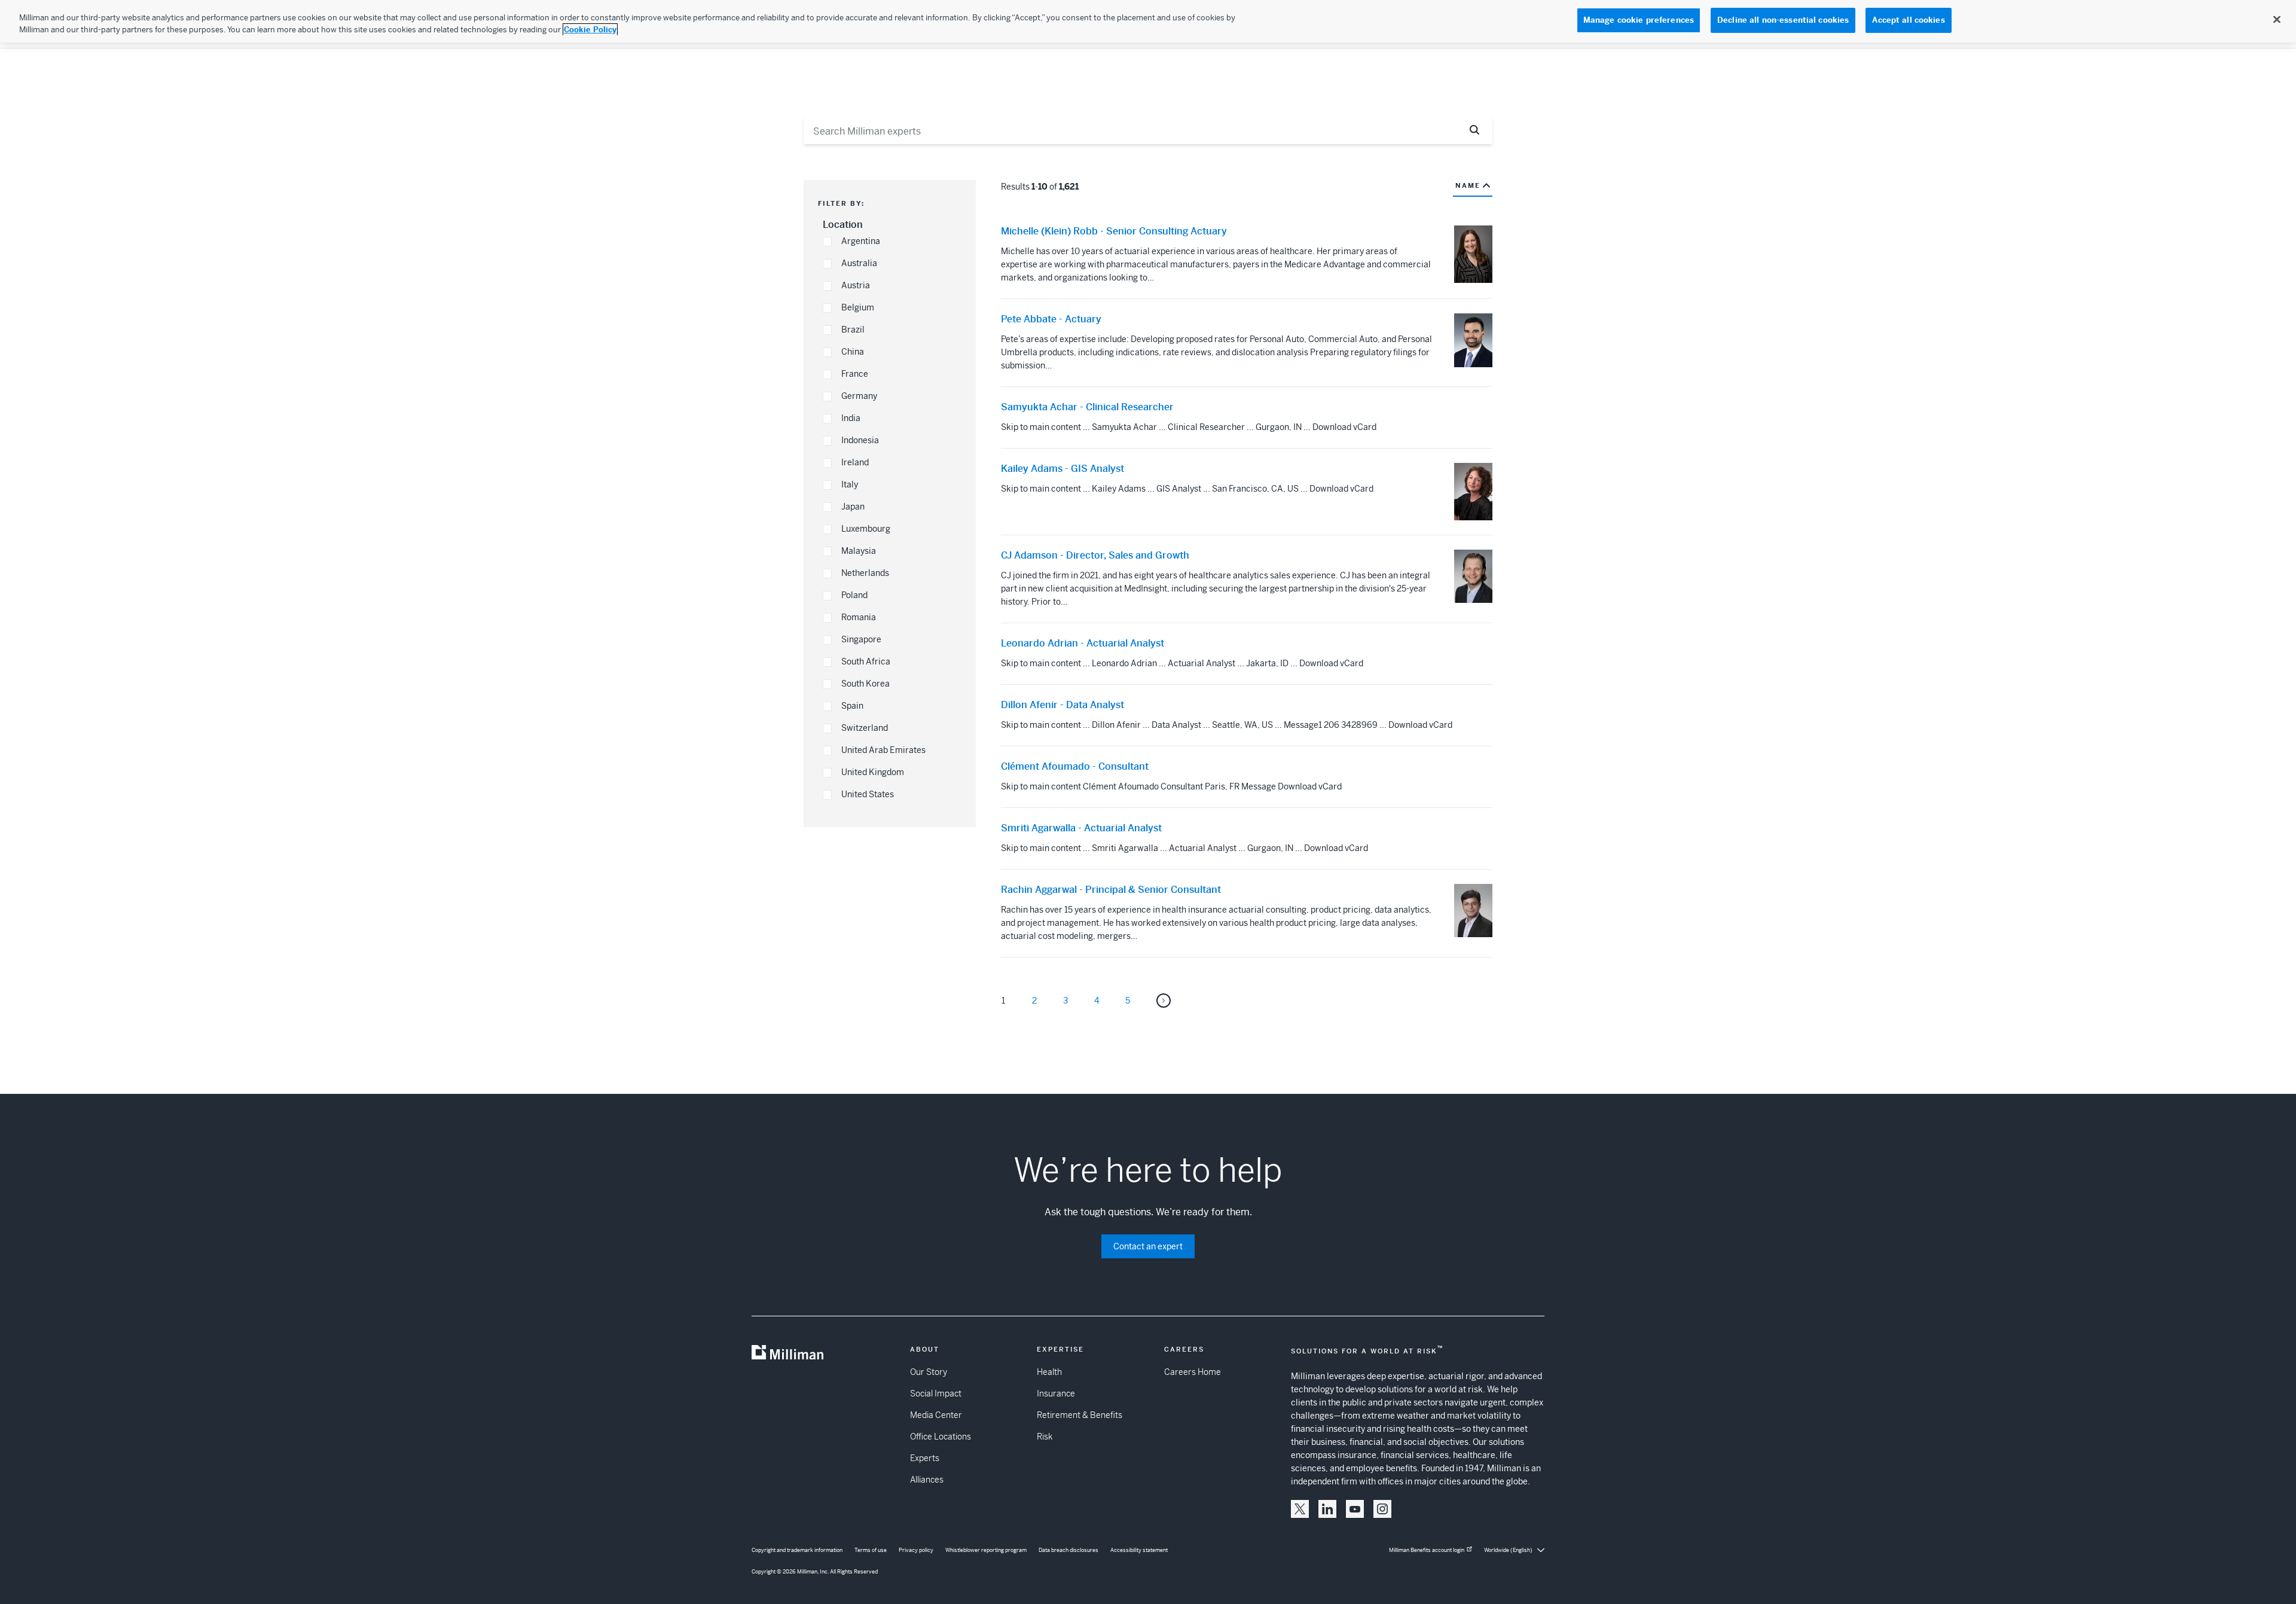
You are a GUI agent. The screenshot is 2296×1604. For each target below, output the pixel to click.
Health (1049, 1372)
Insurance (1056, 1393)
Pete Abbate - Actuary (1051, 319)
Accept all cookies (1908, 20)
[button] (827, 242)
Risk (1045, 1437)
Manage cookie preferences (1639, 20)
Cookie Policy (590, 30)
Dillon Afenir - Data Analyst (1062, 705)
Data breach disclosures (1068, 1550)
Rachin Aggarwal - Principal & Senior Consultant (1111, 890)
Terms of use (871, 1550)
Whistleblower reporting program (986, 1550)
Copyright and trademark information (797, 1550)
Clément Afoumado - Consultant (1075, 767)
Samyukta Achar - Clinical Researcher (1087, 407)
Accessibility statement (1139, 1550)
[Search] (1475, 130)
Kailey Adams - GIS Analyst (1062, 469)
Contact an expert (1148, 1246)
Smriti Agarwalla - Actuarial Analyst (1081, 828)
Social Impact (936, 1393)
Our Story (929, 1372)
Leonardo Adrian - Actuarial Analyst (1083, 644)
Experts (925, 1458)
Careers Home (1193, 1372)
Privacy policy (916, 1550)
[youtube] (1355, 1509)
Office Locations (941, 1437)
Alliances (927, 1480)
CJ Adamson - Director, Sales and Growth (1095, 556)
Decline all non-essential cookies (1783, 20)
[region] (1148, 21)
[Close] (2277, 20)
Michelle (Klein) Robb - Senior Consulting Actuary (1114, 231)
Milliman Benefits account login (1427, 1550)
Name (1468, 185)
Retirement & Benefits (1080, 1415)
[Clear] (1446, 130)
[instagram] (1382, 1509)
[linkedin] (1327, 1509)
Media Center (936, 1415)
